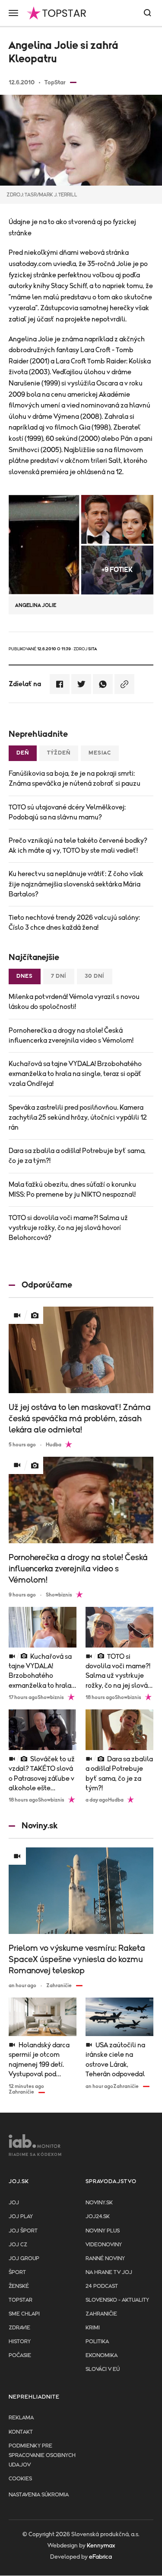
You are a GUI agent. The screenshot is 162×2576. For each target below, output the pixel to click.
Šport (17, 2272)
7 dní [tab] (59, 976)
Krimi (93, 2328)
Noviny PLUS (103, 2231)
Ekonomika (102, 2356)
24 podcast (102, 2286)
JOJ (14, 2203)
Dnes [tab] (25, 976)
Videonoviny (104, 2245)
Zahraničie (101, 2314)
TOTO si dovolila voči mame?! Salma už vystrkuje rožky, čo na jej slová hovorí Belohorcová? (68, 1228)
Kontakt (21, 2432)
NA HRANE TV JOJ (109, 2272)
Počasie (20, 2356)
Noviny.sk (99, 2203)
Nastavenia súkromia (39, 2495)
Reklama (21, 2418)
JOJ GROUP (24, 2259)
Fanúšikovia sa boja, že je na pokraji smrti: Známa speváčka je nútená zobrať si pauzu (75, 779)
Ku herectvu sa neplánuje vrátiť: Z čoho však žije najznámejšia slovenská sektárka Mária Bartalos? (76, 884)
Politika (97, 2342)
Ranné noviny (105, 2259)
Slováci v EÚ (103, 2369)
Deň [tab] (23, 753)
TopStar (21, 2300)
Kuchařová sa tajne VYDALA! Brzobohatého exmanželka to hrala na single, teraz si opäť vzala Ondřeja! (75, 1074)
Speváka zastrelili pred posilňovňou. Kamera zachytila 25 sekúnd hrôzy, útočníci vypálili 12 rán (78, 1118)
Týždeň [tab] (59, 753)
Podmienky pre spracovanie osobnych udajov (42, 2456)
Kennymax (101, 2546)
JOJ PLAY (21, 2217)
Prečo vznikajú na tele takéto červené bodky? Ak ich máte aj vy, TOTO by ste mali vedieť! (78, 846)
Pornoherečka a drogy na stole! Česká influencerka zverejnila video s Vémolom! (71, 1036)
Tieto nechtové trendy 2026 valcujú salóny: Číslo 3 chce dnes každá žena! (74, 923)
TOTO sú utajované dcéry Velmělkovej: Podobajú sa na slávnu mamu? (67, 812)
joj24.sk (98, 2217)
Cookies (20, 2479)
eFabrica (100, 2557)
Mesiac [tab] (100, 753)
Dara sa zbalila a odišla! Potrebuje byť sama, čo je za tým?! (77, 1156)
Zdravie (19, 2328)
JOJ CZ (18, 2245)
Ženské (19, 2286)
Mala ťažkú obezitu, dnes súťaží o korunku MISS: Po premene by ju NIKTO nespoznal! (72, 1190)
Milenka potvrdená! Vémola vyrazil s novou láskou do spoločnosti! (74, 1002)
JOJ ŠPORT (23, 2231)
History (20, 2342)
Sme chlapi (24, 2314)
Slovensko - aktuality (117, 2300)
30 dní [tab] (95, 976)
